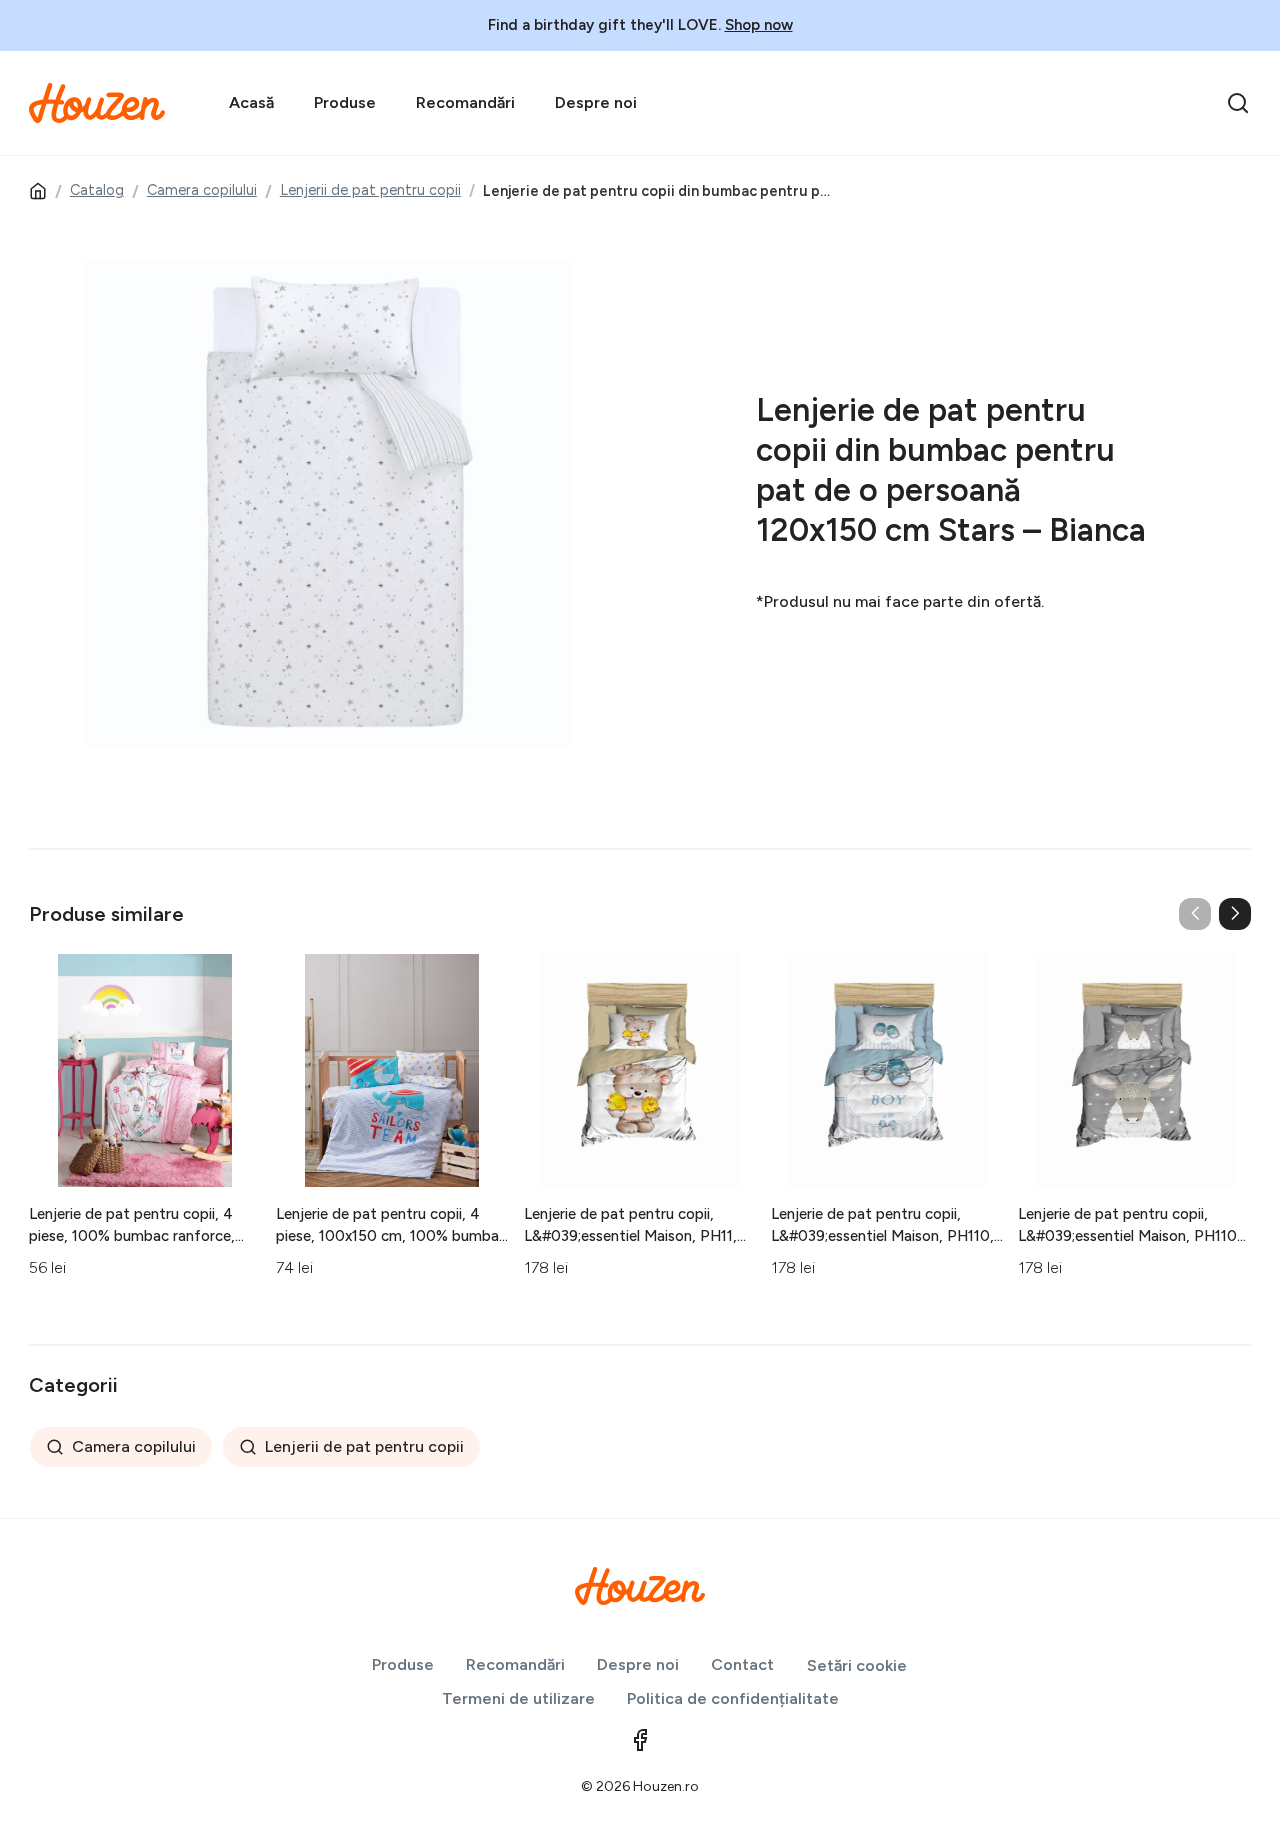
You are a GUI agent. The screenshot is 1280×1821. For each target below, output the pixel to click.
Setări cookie (857, 1665)
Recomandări (465, 102)
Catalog (97, 190)
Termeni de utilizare (518, 1698)
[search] (1238, 103)
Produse (345, 102)
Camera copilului (202, 190)
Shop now (759, 25)
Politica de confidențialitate (733, 1698)
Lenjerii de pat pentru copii (370, 190)
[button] (1235, 914)
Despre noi (596, 102)
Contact (742, 1664)
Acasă (251, 102)
